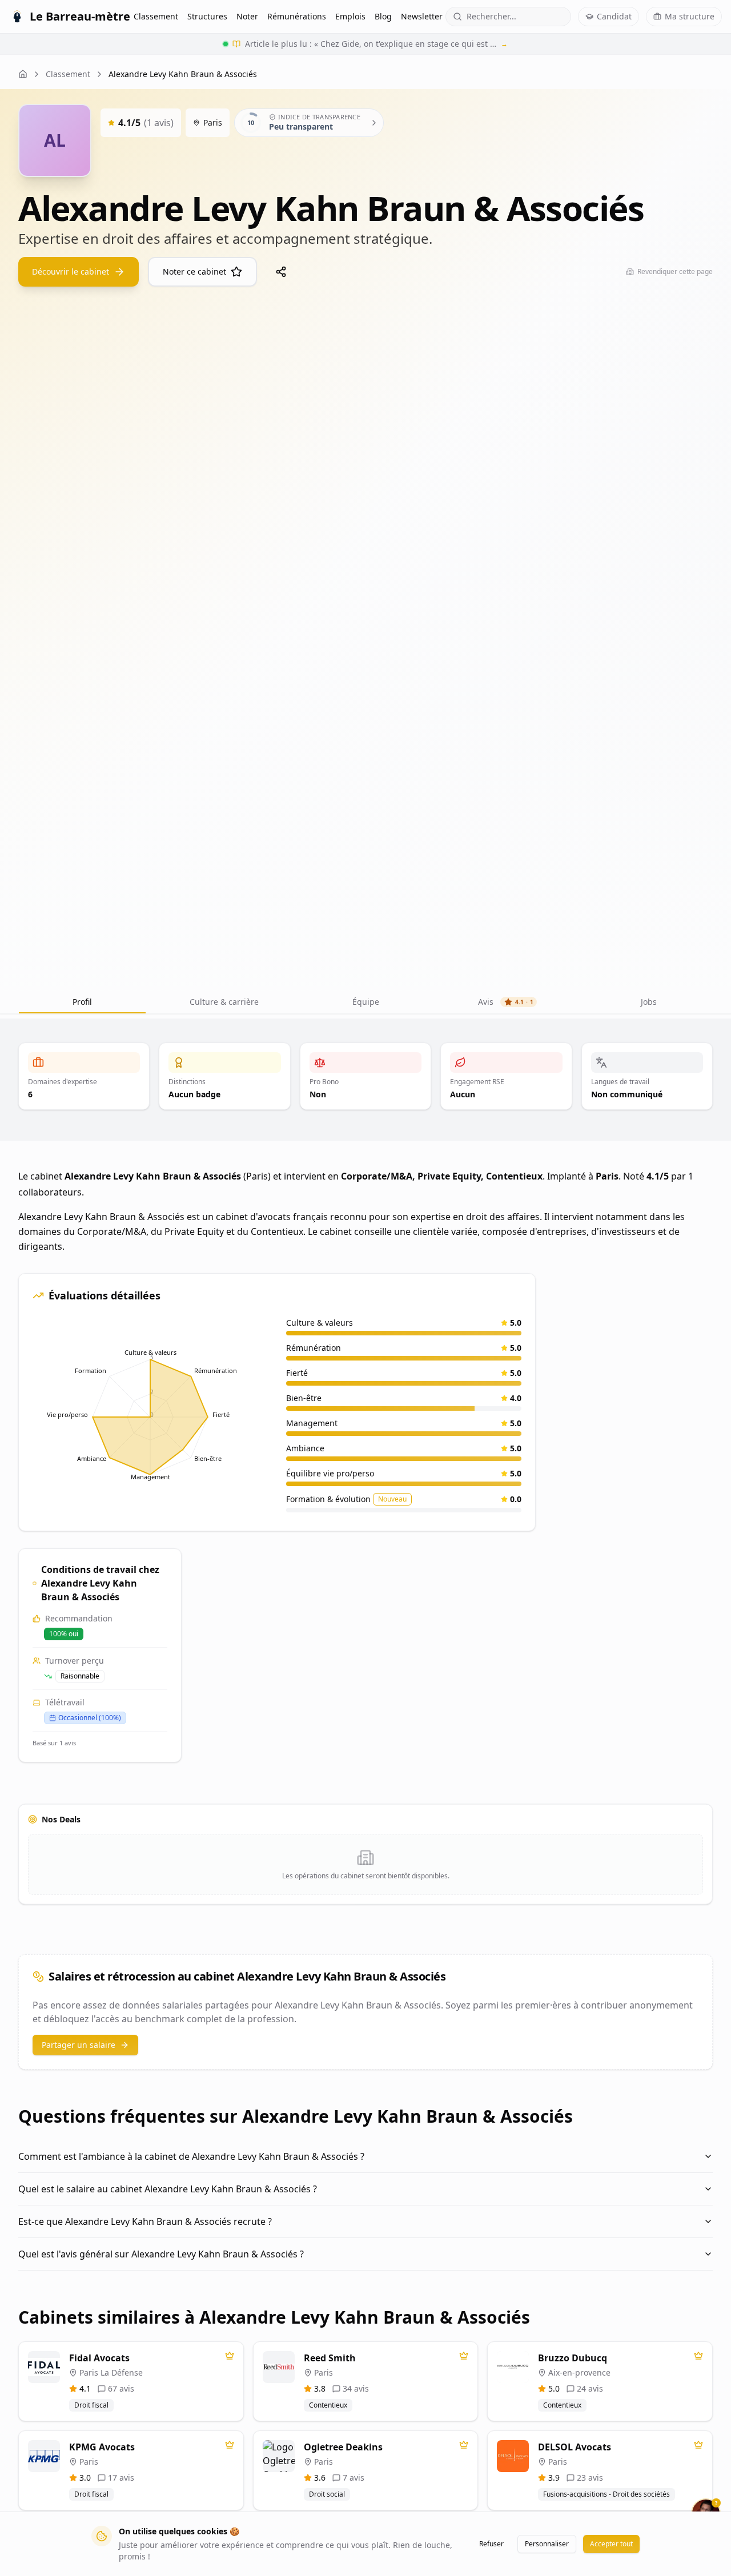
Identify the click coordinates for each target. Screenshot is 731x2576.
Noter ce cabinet (194, 271)
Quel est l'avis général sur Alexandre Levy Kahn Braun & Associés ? (161, 2254)
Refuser (491, 2544)
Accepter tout (611, 2544)
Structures (207, 16)
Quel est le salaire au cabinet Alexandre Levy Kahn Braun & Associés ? (168, 2189)
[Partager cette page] (281, 272)
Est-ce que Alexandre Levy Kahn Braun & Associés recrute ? (145, 2221)
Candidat (614, 16)
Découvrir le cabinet (71, 271)
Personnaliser (547, 2544)
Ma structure (690, 16)
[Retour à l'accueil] (23, 74)
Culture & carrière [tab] (224, 1002)
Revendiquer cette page (675, 271)
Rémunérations (297, 16)
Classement (156, 16)
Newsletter (422, 16)
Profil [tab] (82, 1002)
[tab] (365, 1002)
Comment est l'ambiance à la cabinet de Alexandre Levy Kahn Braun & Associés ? (191, 2156)
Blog (383, 16)
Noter (247, 16)
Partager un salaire (79, 2045)
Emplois (350, 16)
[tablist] (365, 1002)
